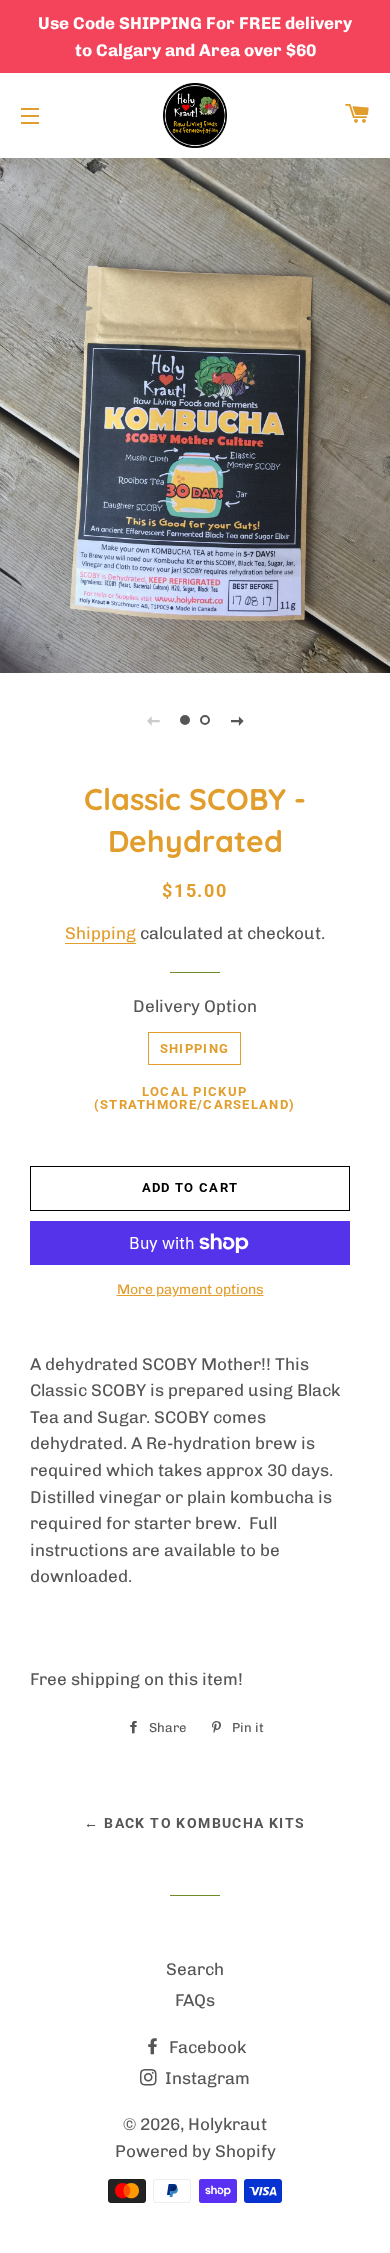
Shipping (100, 933)
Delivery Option (195, 1006)
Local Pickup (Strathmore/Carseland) (195, 1098)
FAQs (195, 2000)
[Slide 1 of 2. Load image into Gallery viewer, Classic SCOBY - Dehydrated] (185, 720)
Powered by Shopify (195, 2151)
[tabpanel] (195, 413)
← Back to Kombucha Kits (194, 1823)
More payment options (190, 1289)
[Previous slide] (153, 720)
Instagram (205, 2078)
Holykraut (227, 2124)
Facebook (205, 2047)
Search (195, 1969)
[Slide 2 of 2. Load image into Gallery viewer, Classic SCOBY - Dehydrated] (205, 720)
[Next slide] (237, 720)
